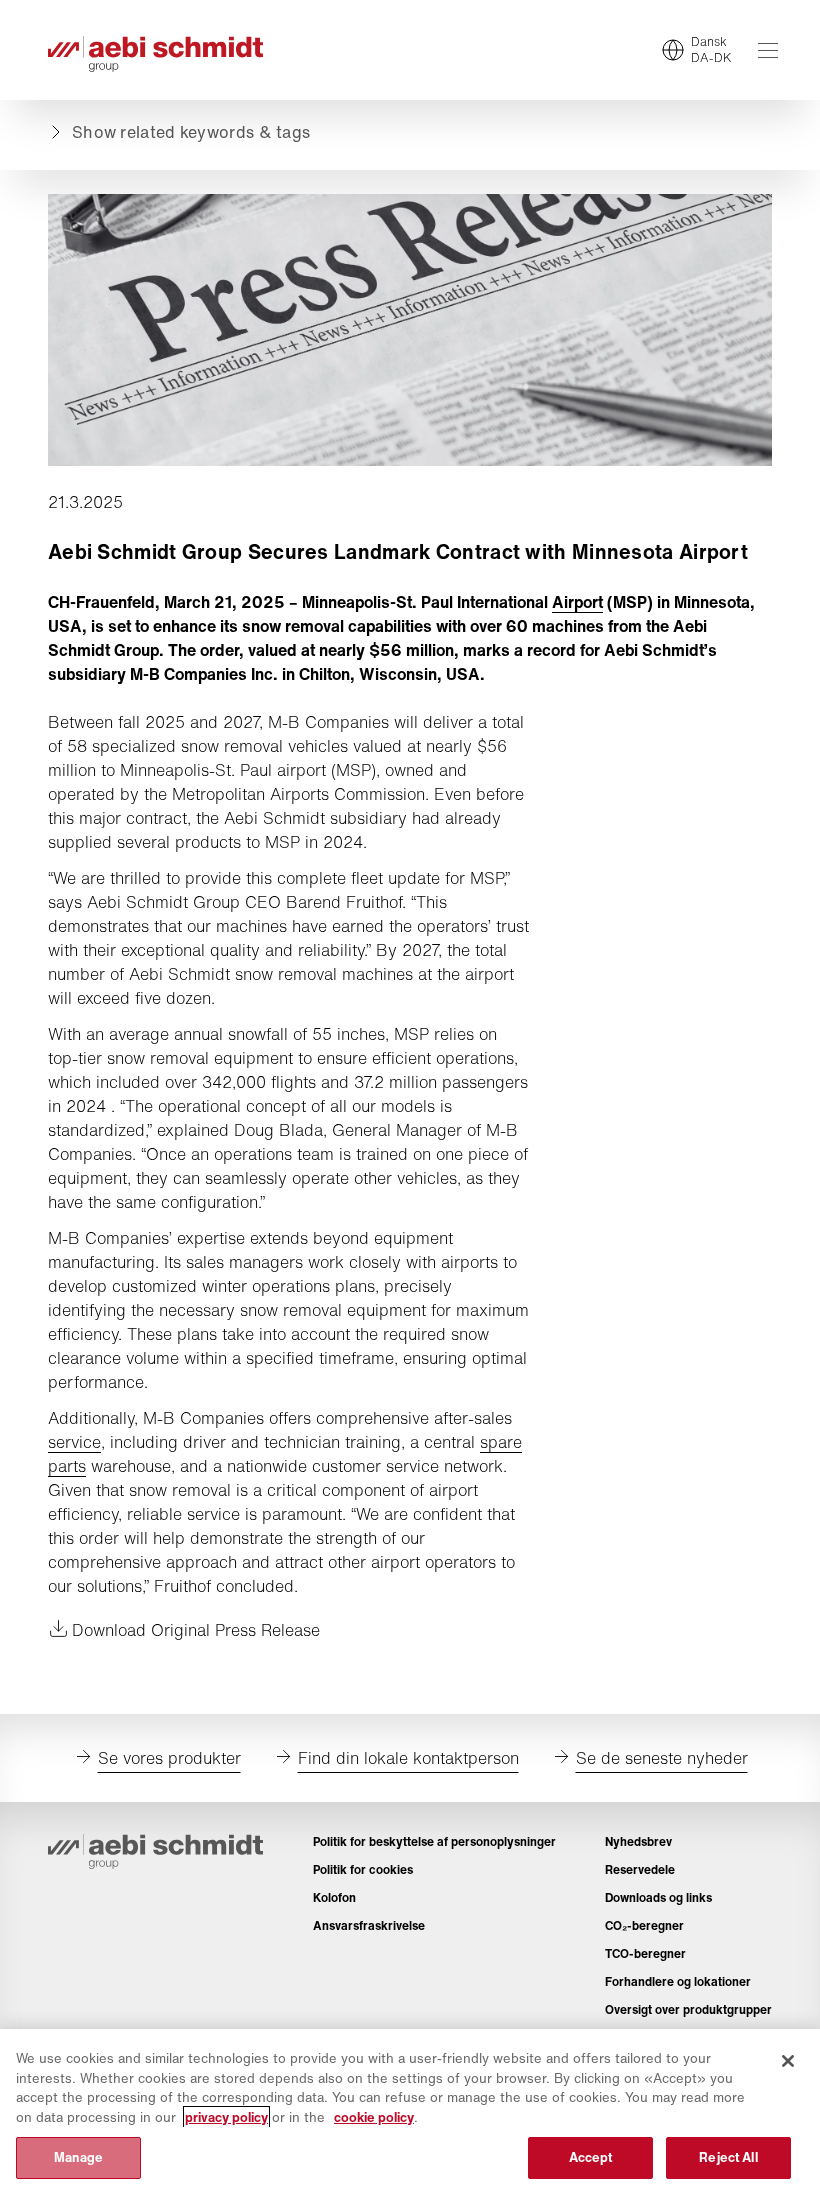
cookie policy (374, 2117)
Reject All (728, 2157)
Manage (79, 2157)
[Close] (788, 2061)
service (74, 1442)
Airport (577, 602)
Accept (591, 2157)
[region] (410, 2115)
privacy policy (226, 2117)
